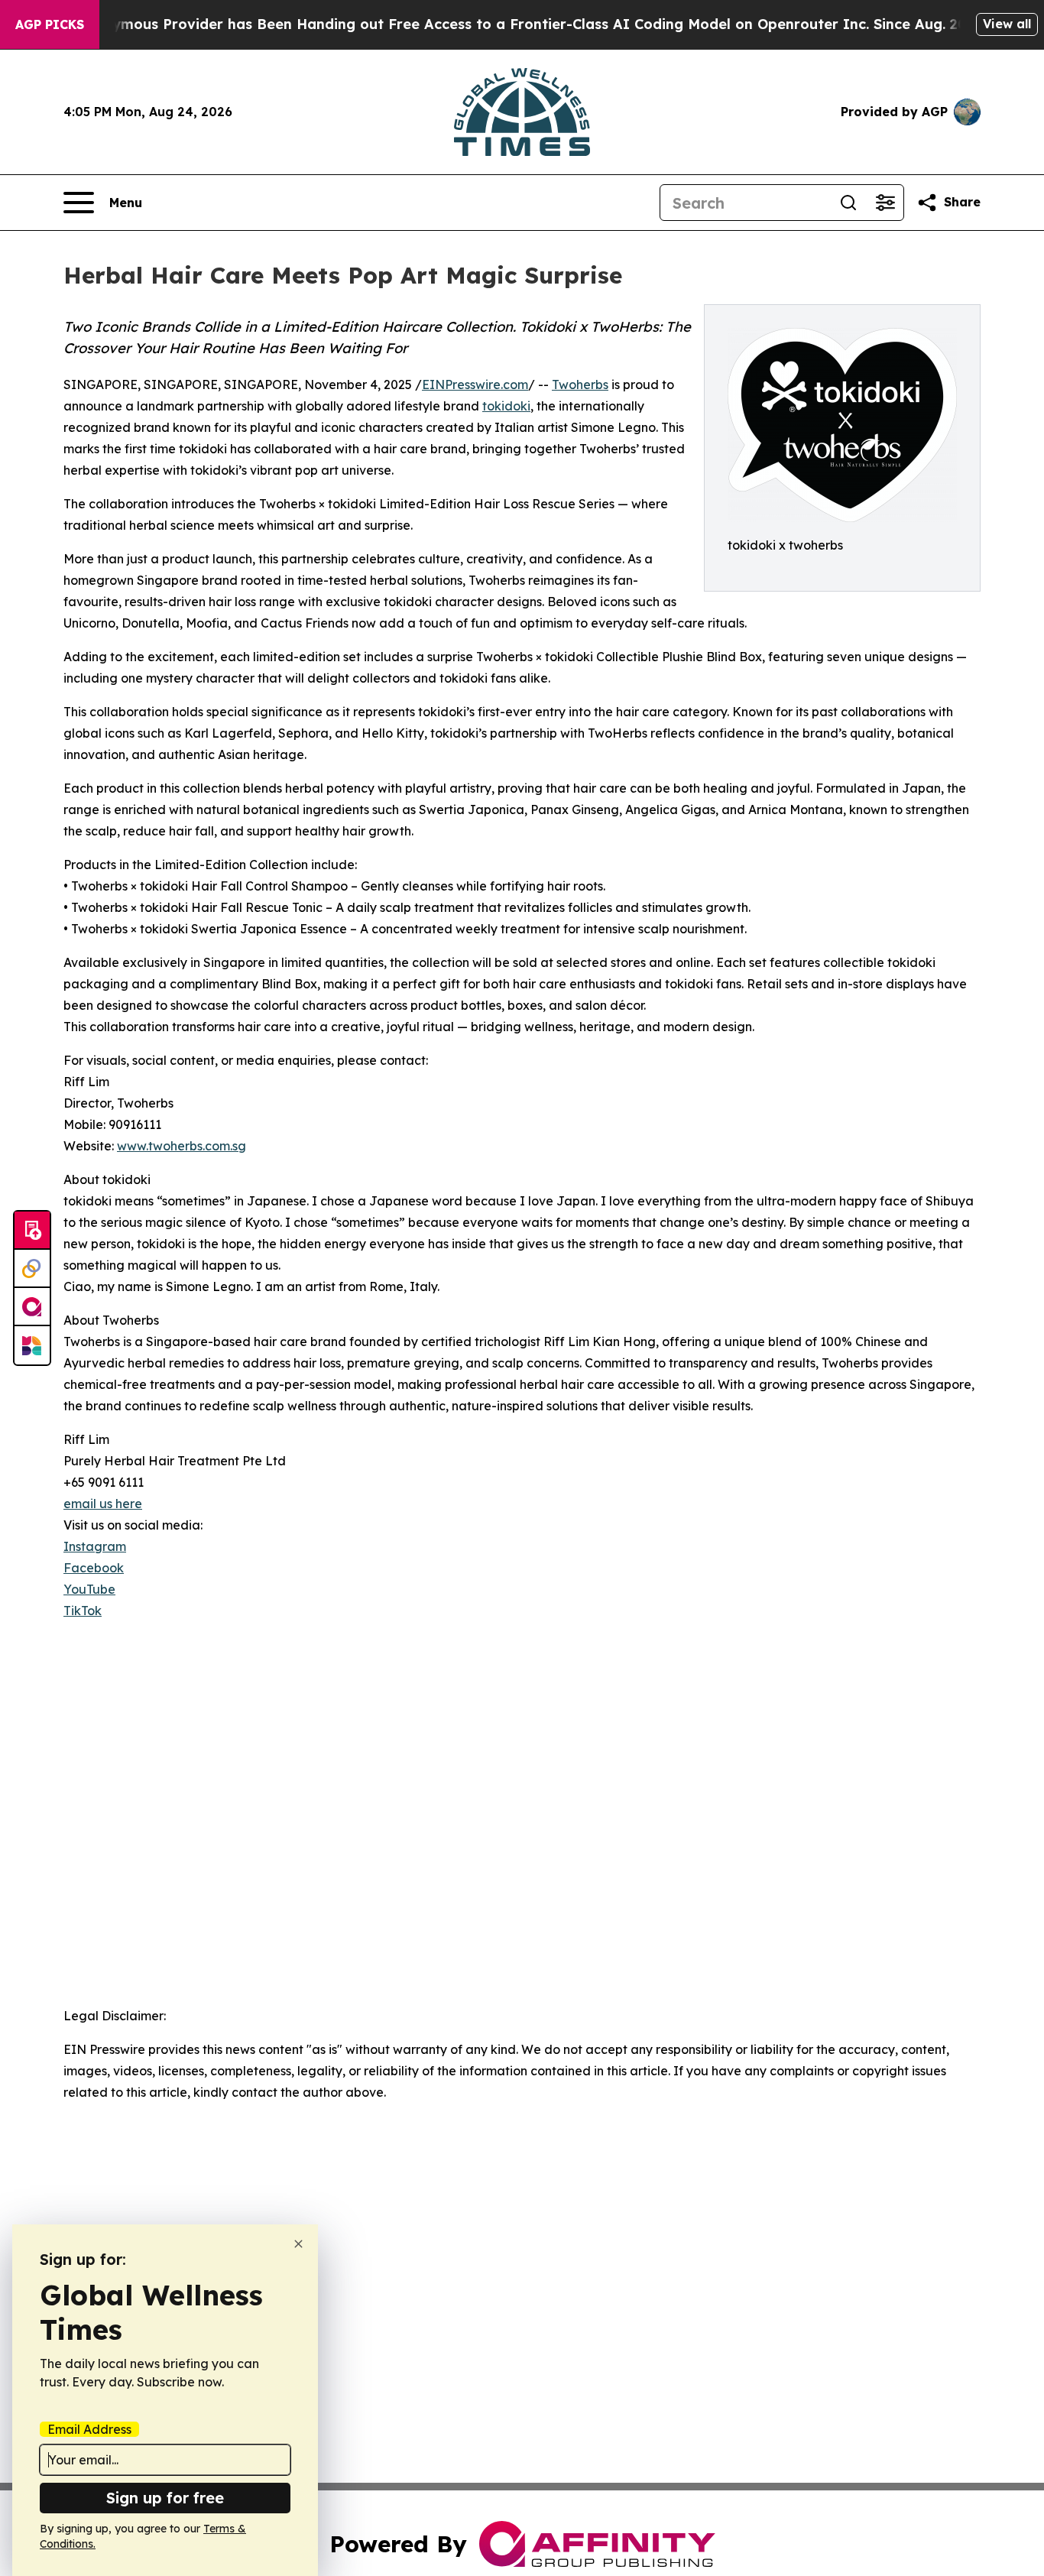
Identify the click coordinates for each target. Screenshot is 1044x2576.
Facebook (94, 1568)
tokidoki (506, 406)
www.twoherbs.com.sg (182, 1146)
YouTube (89, 1589)
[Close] (298, 2244)
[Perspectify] (32, 1269)
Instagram (95, 1546)
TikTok (83, 1611)
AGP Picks (50, 24)
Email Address (89, 2429)
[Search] (848, 203)
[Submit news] (32, 1231)
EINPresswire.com (475, 384)
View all (1007, 24)
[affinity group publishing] (32, 1307)
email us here (103, 1504)
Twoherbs (580, 384)
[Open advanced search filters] (885, 203)
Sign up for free (165, 2498)
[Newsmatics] (32, 1345)
